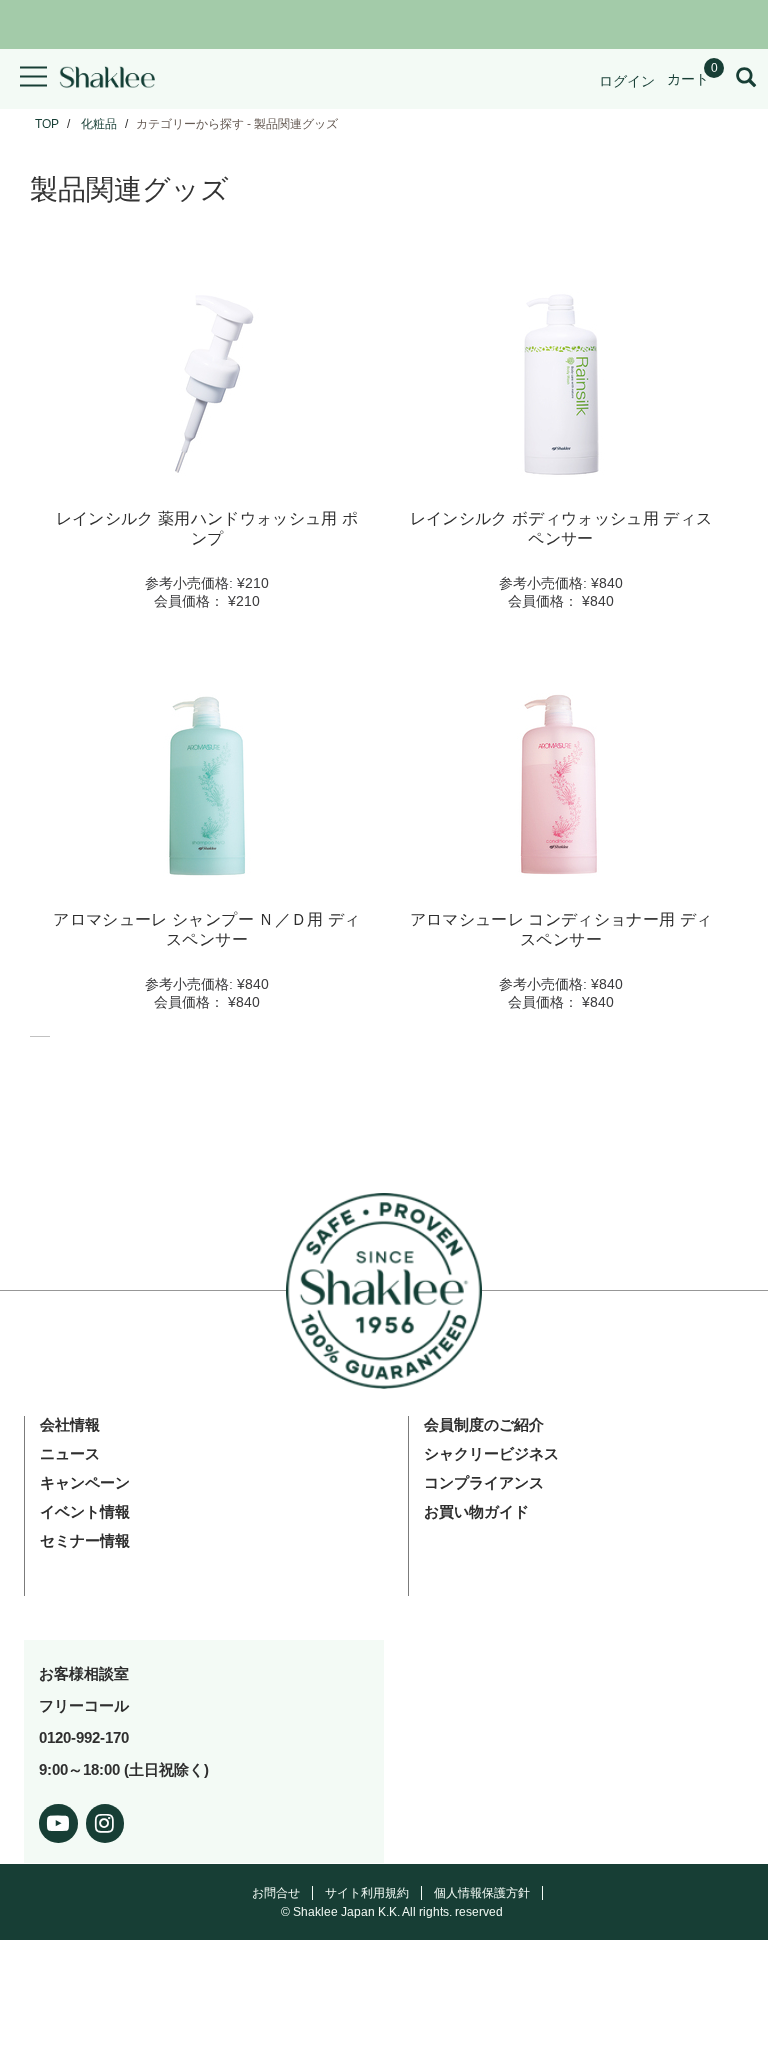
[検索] (746, 79)
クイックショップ (207, 469)
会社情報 (70, 1424)
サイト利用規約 (367, 1893)
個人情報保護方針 (482, 1893)
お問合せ (276, 1893)
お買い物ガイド (476, 1511)
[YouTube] (58, 1819)
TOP (47, 124)
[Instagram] (105, 1819)
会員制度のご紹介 (484, 1424)
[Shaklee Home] (107, 79)
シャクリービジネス (491, 1453)
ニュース (70, 1453)
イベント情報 (85, 1511)
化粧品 (99, 124)
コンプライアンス (484, 1482)
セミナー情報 (85, 1540)
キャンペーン (85, 1482)
